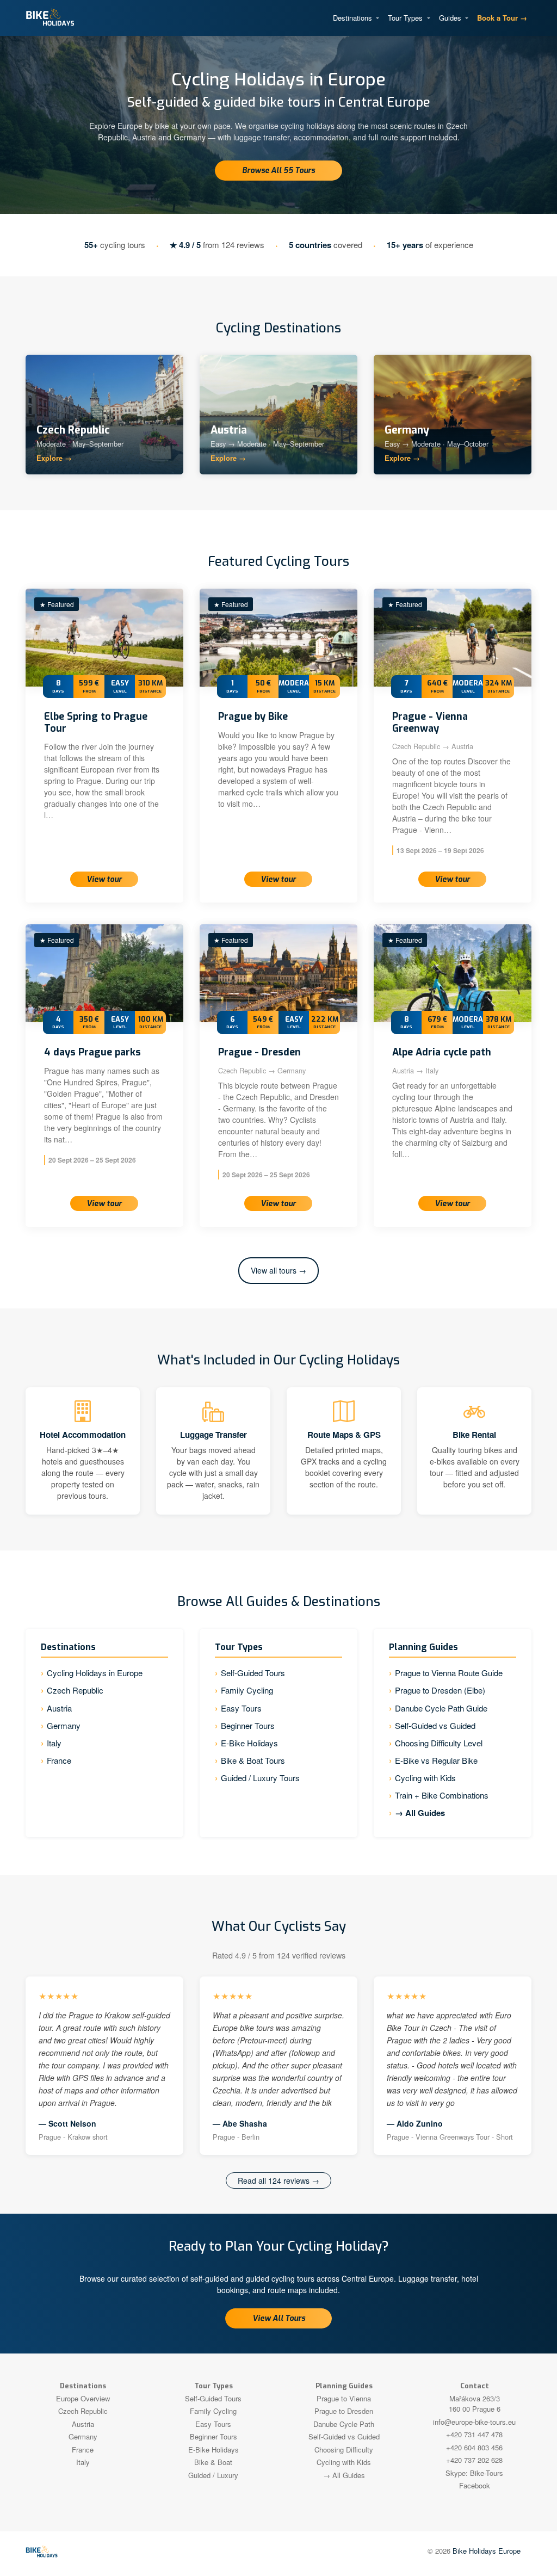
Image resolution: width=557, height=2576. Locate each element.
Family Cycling (247, 1690)
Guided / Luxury (213, 2475)
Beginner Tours (248, 1725)
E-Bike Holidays (249, 1743)
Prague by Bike (253, 716)
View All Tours (279, 2318)
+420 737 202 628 (474, 2460)
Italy (54, 1743)
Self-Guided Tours (253, 1673)
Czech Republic (75, 1690)
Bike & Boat (213, 2462)
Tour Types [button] (406, 18)
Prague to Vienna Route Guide (449, 1673)
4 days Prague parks (92, 1052)
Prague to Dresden (344, 2411)
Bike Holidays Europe (487, 2551)
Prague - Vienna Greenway (430, 722)
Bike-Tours (487, 2473)
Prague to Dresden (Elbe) (440, 1690)
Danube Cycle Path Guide (441, 1708)
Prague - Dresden (259, 1052)
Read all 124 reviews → (278, 2180)
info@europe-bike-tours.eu (474, 2422)
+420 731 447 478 (474, 2434)
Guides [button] (451, 18)
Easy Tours (241, 1708)
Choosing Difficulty (344, 2450)
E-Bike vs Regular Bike (436, 1760)
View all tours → (278, 1270)
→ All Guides (420, 1813)
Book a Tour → (502, 18)
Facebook (475, 2485)
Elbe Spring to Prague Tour (96, 722)
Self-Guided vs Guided (435, 1725)
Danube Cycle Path (344, 2424)
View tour (104, 879)
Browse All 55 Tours (278, 171)
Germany (64, 1725)
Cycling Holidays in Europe (95, 1673)
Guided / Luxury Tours (260, 1778)
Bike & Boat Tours (253, 1760)
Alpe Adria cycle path (442, 1052)
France (59, 1760)
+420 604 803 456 (474, 2447)
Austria (59, 1708)
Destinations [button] (354, 18)
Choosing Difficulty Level (439, 1743)
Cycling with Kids (425, 1778)
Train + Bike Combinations (442, 1795)
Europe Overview (83, 2398)
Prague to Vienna (344, 2398)
